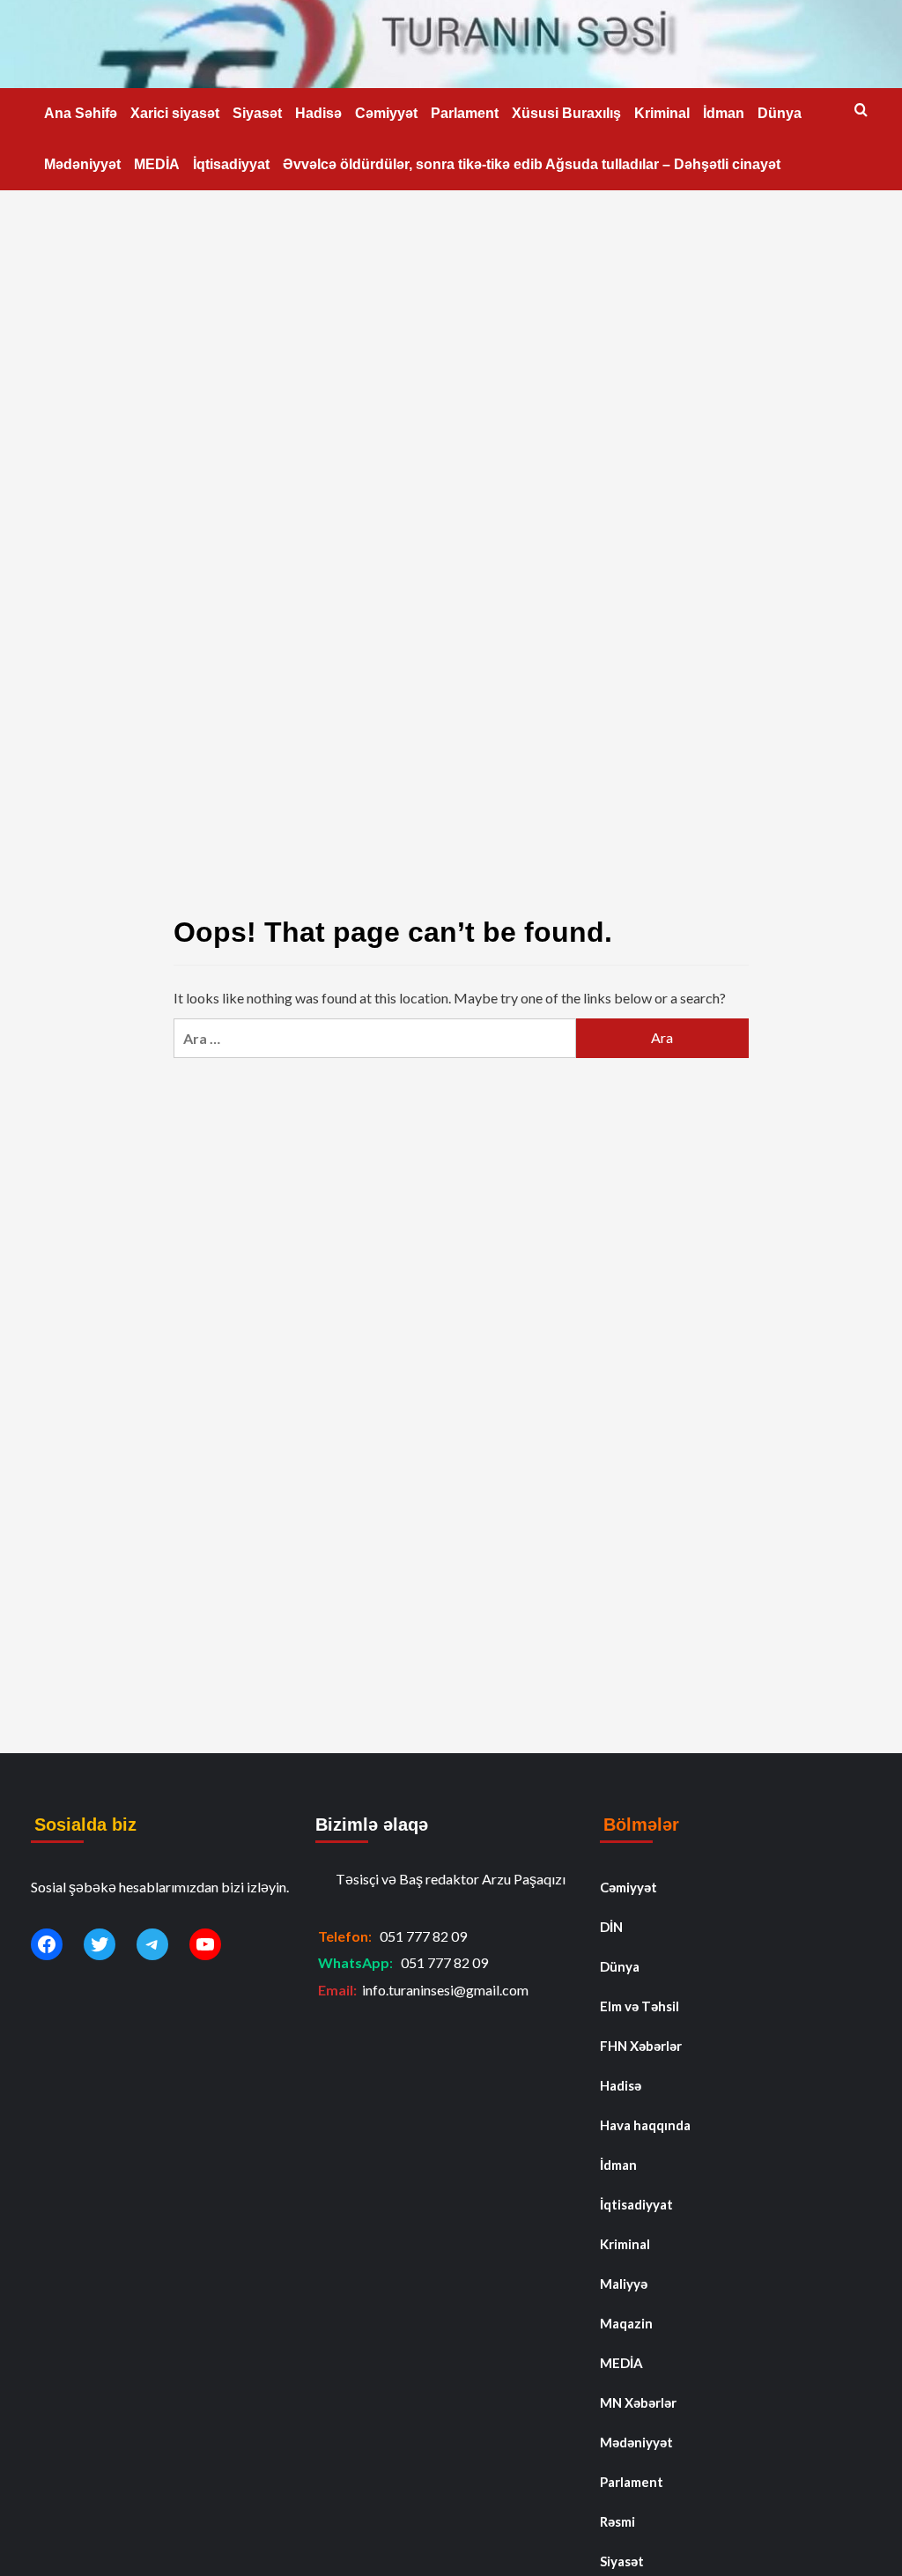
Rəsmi (617, 2521)
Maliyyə (624, 2284)
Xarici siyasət (175, 113)
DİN (611, 1927)
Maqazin (626, 2323)
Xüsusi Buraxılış (566, 113)
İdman (724, 113)
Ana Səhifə (81, 113)
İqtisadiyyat (231, 164)
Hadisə (318, 113)
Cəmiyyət (386, 113)
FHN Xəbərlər (641, 2046)
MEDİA (157, 164)
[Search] (861, 111)
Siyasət (257, 113)
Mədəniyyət (82, 164)
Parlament (465, 113)
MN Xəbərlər (638, 2402)
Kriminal (662, 113)
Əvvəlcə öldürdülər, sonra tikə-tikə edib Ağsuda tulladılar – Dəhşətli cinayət (532, 164)
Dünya (780, 113)
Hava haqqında (645, 2125)
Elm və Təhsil (640, 2006)
